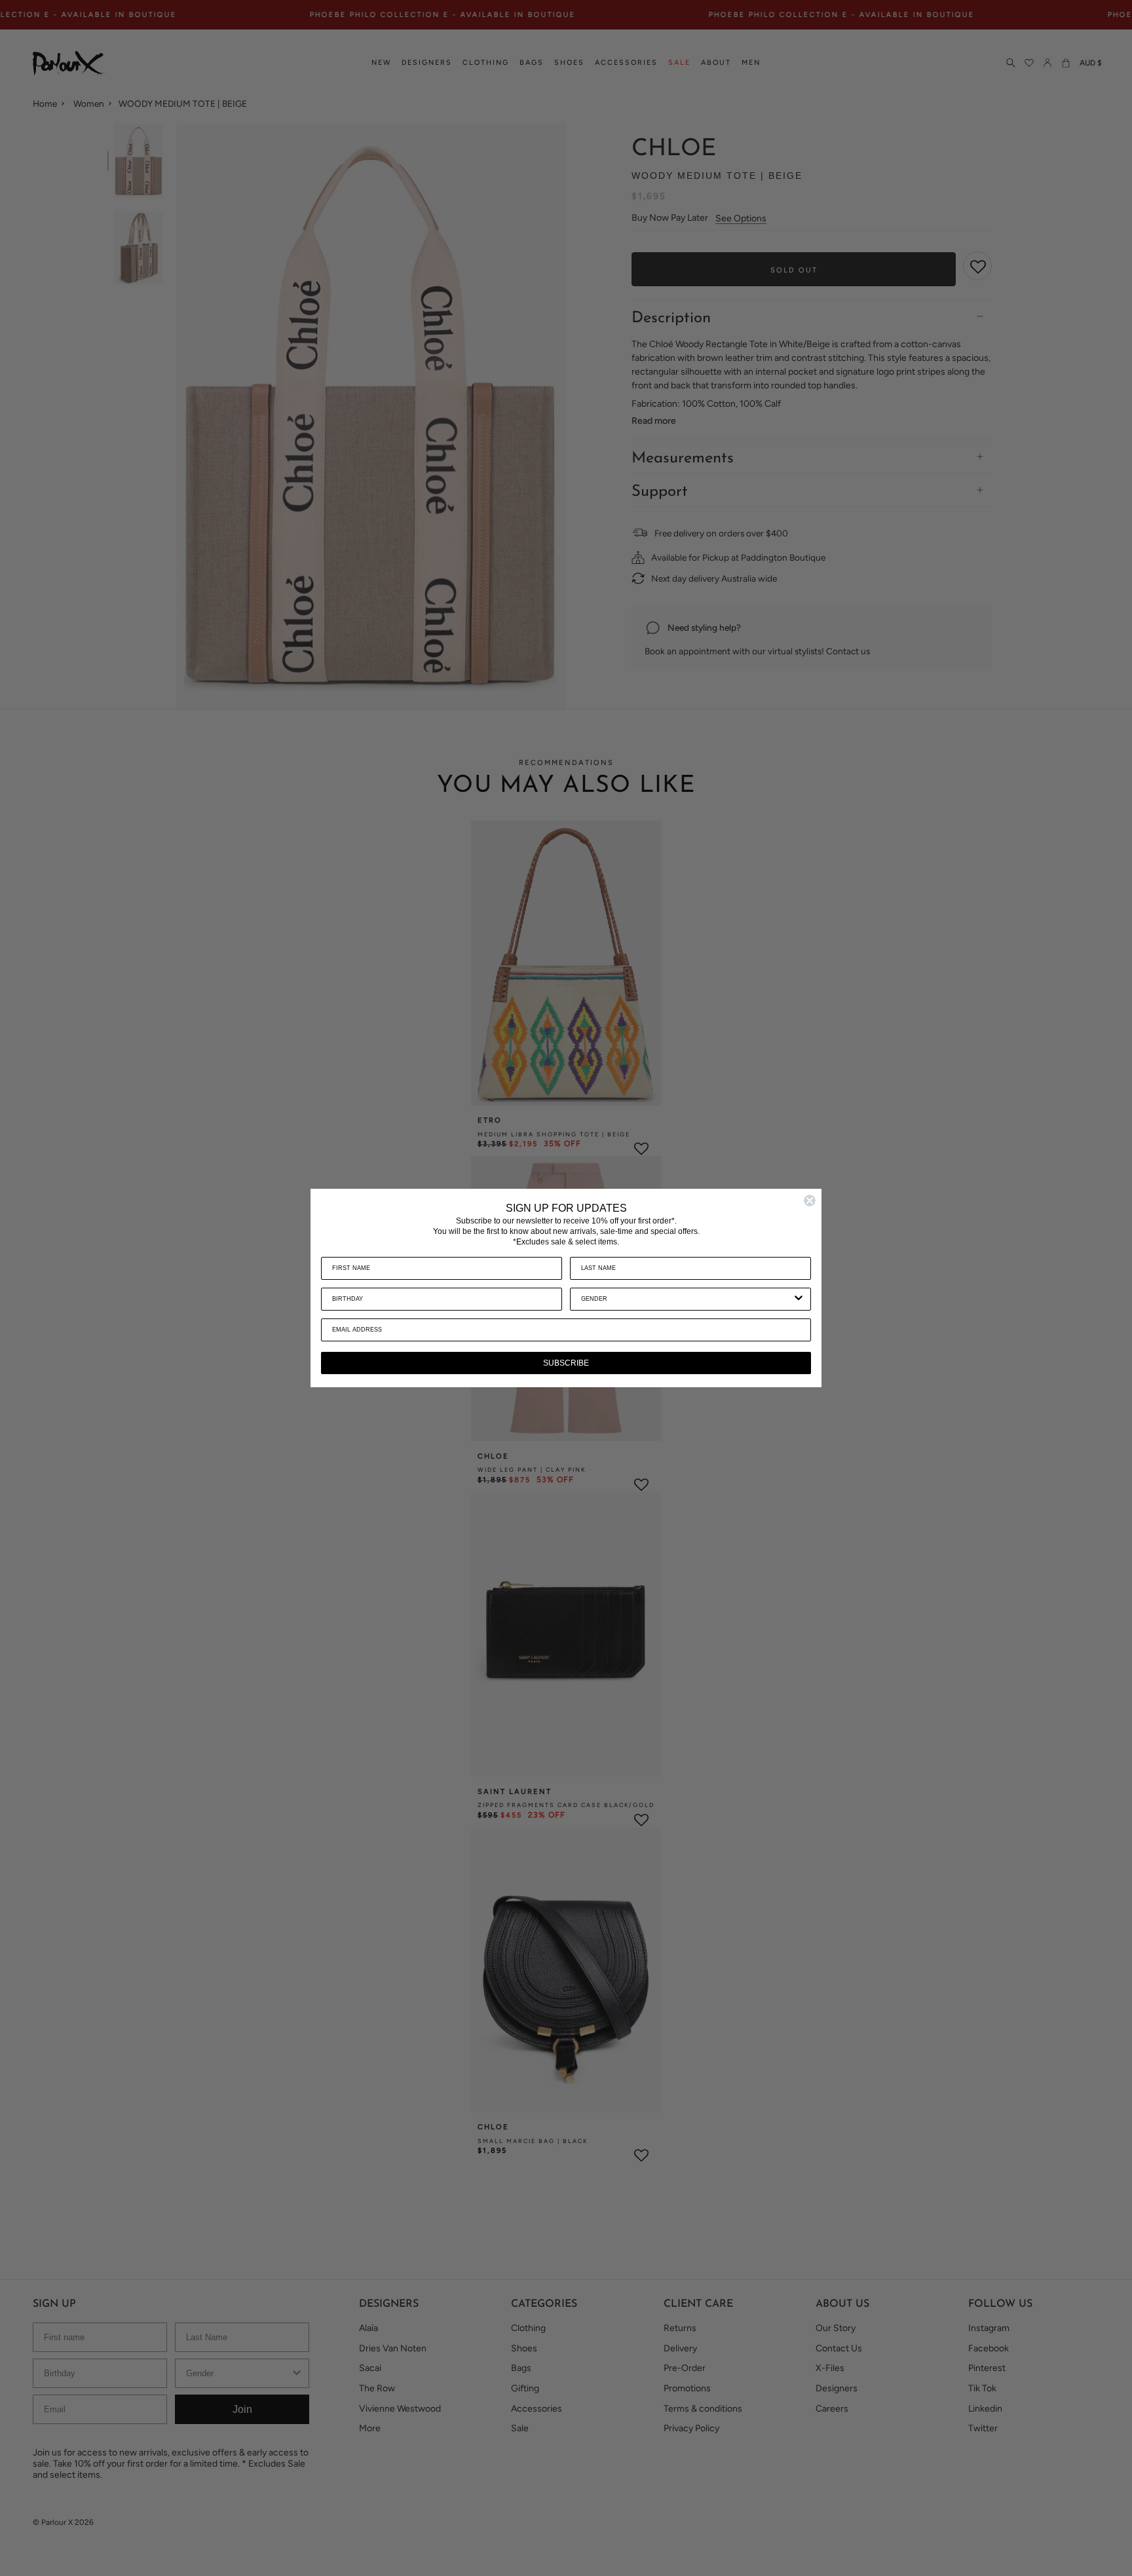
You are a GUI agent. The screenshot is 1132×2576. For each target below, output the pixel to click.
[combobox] (687, 1299)
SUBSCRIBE (566, 1363)
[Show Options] (799, 1299)
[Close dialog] (810, 1201)
